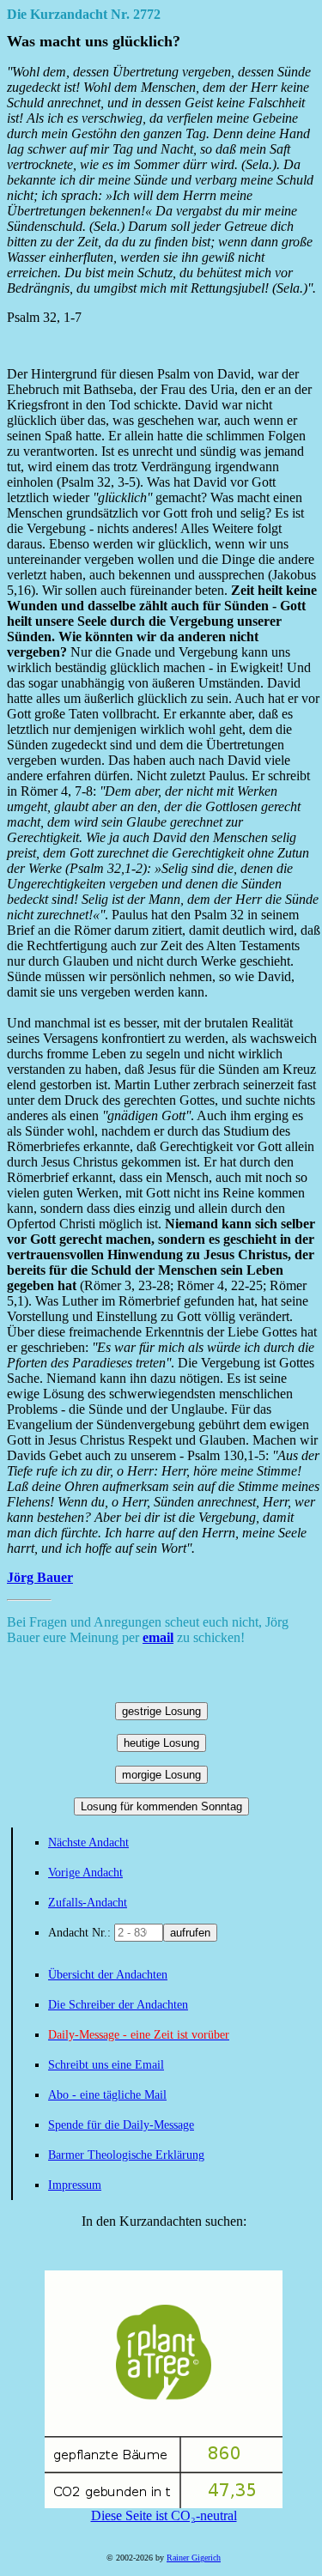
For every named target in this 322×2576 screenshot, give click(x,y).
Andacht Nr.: (81, 1933)
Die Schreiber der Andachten (118, 2005)
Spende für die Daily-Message (121, 2125)
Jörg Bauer (40, 1577)
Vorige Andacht (85, 1873)
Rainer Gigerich (194, 2558)
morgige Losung (161, 1775)
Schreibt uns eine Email (106, 2065)
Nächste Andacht (88, 1843)
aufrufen (190, 1933)
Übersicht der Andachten (108, 1975)
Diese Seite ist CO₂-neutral (164, 2515)
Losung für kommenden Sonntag (161, 1806)
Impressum (75, 2185)
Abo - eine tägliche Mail (107, 2095)
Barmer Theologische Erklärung (126, 2155)
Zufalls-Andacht (88, 1903)
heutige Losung (161, 1743)
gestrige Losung (161, 1711)
